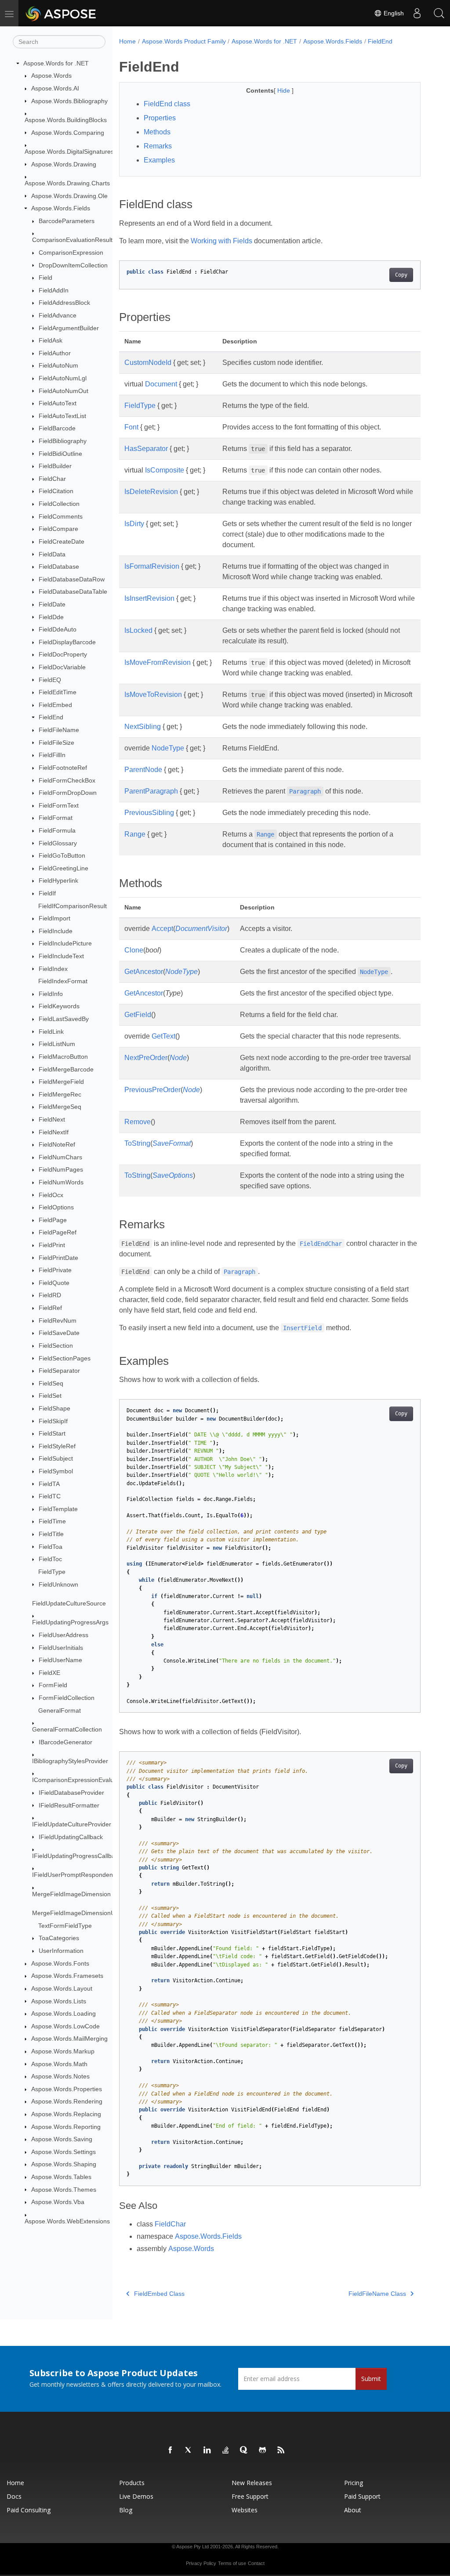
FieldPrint (52, 1245)
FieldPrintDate (58, 1258)
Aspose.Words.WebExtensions (67, 2221)
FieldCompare (58, 529)
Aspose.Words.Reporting (66, 2127)
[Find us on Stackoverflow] (226, 2450)
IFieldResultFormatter (69, 1805)
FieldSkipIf (53, 1421)
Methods (157, 132)
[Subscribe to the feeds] (281, 2450)
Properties (160, 118)
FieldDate (52, 604)
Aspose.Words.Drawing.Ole (69, 196)
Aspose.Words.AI (55, 88)
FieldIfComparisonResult (73, 906)
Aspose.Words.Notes (60, 2076)
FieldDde (51, 617)
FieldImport (54, 918)
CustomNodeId (148, 363)
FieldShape (54, 1408)
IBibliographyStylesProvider (70, 1761)
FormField (53, 1685)
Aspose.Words (51, 76)
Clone (134, 950)
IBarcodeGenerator (65, 1742)
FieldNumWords (61, 1182)
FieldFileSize (56, 743)
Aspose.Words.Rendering (67, 2101)
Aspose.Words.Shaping (64, 2164)
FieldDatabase (59, 566)
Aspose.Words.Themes (64, 2190)
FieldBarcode (57, 428)
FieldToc (50, 1559)
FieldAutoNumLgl (63, 378)
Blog (126, 2510)
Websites (245, 2510)
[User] (417, 13)
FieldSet (50, 1396)
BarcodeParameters (67, 221)
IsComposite (165, 470)
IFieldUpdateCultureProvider (72, 1824)
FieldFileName (59, 730)
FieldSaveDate (59, 1333)
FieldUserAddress (64, 1635)
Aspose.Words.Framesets (67, 1976)
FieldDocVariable (62, 667)
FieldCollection (59, 504)
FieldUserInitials (61, 1648)
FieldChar (52, 479)
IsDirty (134, 524)
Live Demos (136, 2496)
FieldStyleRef (57, 1446)
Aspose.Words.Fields (61, 208)
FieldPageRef (58, 1232)
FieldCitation (56, 491)
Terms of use (232, 2563)
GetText (163, 1036)
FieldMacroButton (63, 1057)
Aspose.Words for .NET (56, 63)
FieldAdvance (58, 315)
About (353, 2510)
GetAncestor (144, 972)
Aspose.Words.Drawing (64, 164)
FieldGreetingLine (64, 868)
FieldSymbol (56, 1471)
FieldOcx (51, 1195)
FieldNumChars (60, 1157)
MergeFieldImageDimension (71, 1894)
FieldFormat (56, 818)
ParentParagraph (151, 791)
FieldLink (51, 1032)
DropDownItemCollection (73, 265)
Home (127, 41)
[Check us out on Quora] (244, 2450)
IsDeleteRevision (151, 492)
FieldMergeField (61, 1082)
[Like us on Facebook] (171, 2450)
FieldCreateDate (62, 541)
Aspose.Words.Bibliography (69, 101)
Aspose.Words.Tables (61, 2177)
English (393, 13)
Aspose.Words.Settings (64, 2152)
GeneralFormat (60, 1710)
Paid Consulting (29, 2510)
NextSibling (143, 727)
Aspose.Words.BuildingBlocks (66, 120)
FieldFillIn (52, 755)
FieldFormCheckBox (67, 780)
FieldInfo (51, 994)
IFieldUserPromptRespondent (73, 1875)
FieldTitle (51, 1534)
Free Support (250, 2496)
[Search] (439, 13)
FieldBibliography (63, 441)
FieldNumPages (61, 1169)
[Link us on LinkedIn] (207, 2450)
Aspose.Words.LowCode (65, 2026)
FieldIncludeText (61, 956)
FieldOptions (56, 1207)
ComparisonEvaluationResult (72, 240)
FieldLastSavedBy (64, 1019)
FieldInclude (56, 931)
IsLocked (138, 630)
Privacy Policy (201, 2563)
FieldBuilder (55, 466)
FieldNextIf (54, 1132)
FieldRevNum (58, 1320)
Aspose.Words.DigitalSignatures (69, 152)
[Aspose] (61, 13)
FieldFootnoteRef (63, 768)
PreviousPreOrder (152, 1090)
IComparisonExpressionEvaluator (78, 1780)
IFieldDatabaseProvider (71, 1793)
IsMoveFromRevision (158, 662)
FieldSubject (56, 1458)
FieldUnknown (58, 1584)
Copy (401, 275)
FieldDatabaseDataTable (73, 592)
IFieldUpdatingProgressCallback (77, 1856)
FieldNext (52, 1119)
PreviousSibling (149, 813)
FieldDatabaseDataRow (72, 579)
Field (45, 278)
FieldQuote (54, 1283)
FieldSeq (51, 1383)
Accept (162, 929)
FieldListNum (57, 1044)
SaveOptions (173, 1175)
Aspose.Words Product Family (184, 41)
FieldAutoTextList (62, 416)
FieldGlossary (58, 843)
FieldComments (61, 516)
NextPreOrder (146, 1058)
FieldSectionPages (65, 1358)
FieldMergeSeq (60, 1107)
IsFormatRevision (152, 566)
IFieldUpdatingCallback (71, 1837)
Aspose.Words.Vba (58, 2202)
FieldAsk (51, 340)
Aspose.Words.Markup (63, 2051)
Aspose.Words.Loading (64, 2013)
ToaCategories (59, 1938)
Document (161, 384)
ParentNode (143, 770)
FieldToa (51, 1547)
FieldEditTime (58, 692)
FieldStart (52, 1433)
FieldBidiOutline (60, 454)
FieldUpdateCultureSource (69, 1603)
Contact (256, 2563)
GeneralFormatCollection (67, 1729)
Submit (371, 2379)
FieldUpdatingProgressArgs (70, 1622)
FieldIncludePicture (65, 943)
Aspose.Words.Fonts (60, 1963)
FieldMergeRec (60, 1094)
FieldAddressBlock (64, 303)
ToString (137, 1143)
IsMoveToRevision (153, 695)
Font (131, 427)
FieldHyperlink (58, 880)
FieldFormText (59, 805)
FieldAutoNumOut (64, 391)
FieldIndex (53, 969)
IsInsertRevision (149, 598)
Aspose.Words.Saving (62, 2139)
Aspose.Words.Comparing (68, 133)
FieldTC (50, 1496)
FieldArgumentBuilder (69, 328)
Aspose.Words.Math (59, 2064)
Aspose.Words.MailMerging (69, 2038)
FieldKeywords (59, 1006)
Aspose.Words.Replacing (66, 2114)
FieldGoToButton (62, 855)
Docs (14, 2496)
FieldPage (53, 1220)
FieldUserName (60, 1660)
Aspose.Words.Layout (62, 1988)
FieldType (52, 1572)
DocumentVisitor (201, 929)
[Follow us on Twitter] (189, 2450)
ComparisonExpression (71, 253)
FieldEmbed (55, 705)
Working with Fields (221, 241)
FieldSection (56, 1346)
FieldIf (47, 893)
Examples (159, 160)
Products (132, 2483)
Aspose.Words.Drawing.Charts (67, 183)
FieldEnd (51, 717)
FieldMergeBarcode (66, 1069)
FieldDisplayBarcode (67, 642)
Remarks (158, 146)
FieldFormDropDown (68, 793)
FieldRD (50, 1295)
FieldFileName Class (377, 2294)
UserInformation (61, 1951)
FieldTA (49, 1484)
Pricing (354, 2483)
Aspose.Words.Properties (67, 2089)
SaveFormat (172, 1143)
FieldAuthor (55, 353)
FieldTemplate (58, 1509)
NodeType (168, 748)
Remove (138, 1122)
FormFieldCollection (67, 1698)
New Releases (252, 2483)
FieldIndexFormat (63, 981)
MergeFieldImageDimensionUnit (77, 1913)
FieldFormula (57, 830)
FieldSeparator (59, 1371)
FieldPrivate (55, 1270)
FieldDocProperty (63, 654)
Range (135, 834)
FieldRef (50, 1308)
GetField (138, 1015)
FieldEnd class (167, 104)
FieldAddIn (54, 290)
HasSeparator (146, 449)
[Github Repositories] (263, 2450)
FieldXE (49, 1673)
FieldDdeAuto (58, 629)
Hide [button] (285, 90)
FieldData (52, 554)
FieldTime (52, 1521)
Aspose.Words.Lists (59, 2001)
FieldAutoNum (58, 365)
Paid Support (362, 2496)
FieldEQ (50, 680)
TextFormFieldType (65, 1926)
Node (178, 1058)
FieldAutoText (58, 403)
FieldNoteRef (57, 1144)
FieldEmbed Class (159, 2294)
